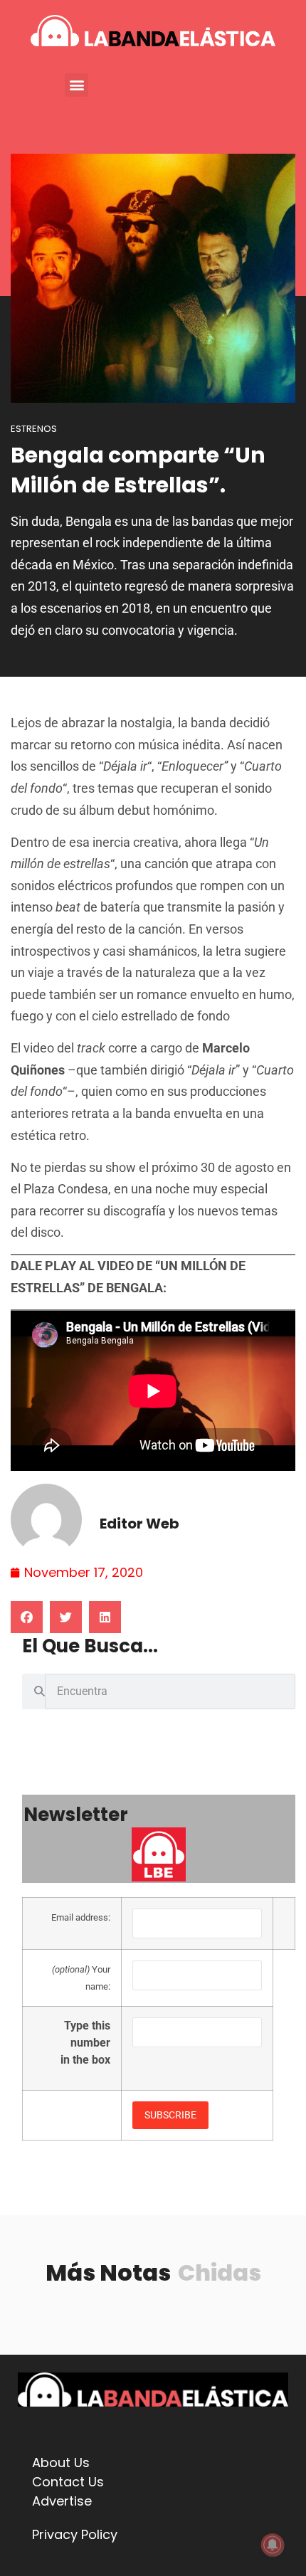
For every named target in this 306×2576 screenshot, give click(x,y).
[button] (76, 85)
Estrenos (34, 429)
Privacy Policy (75, 2534)
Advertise (62, 2501)
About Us (61, 2462)
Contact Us (68, 2482)
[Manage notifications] (273, 2545)
